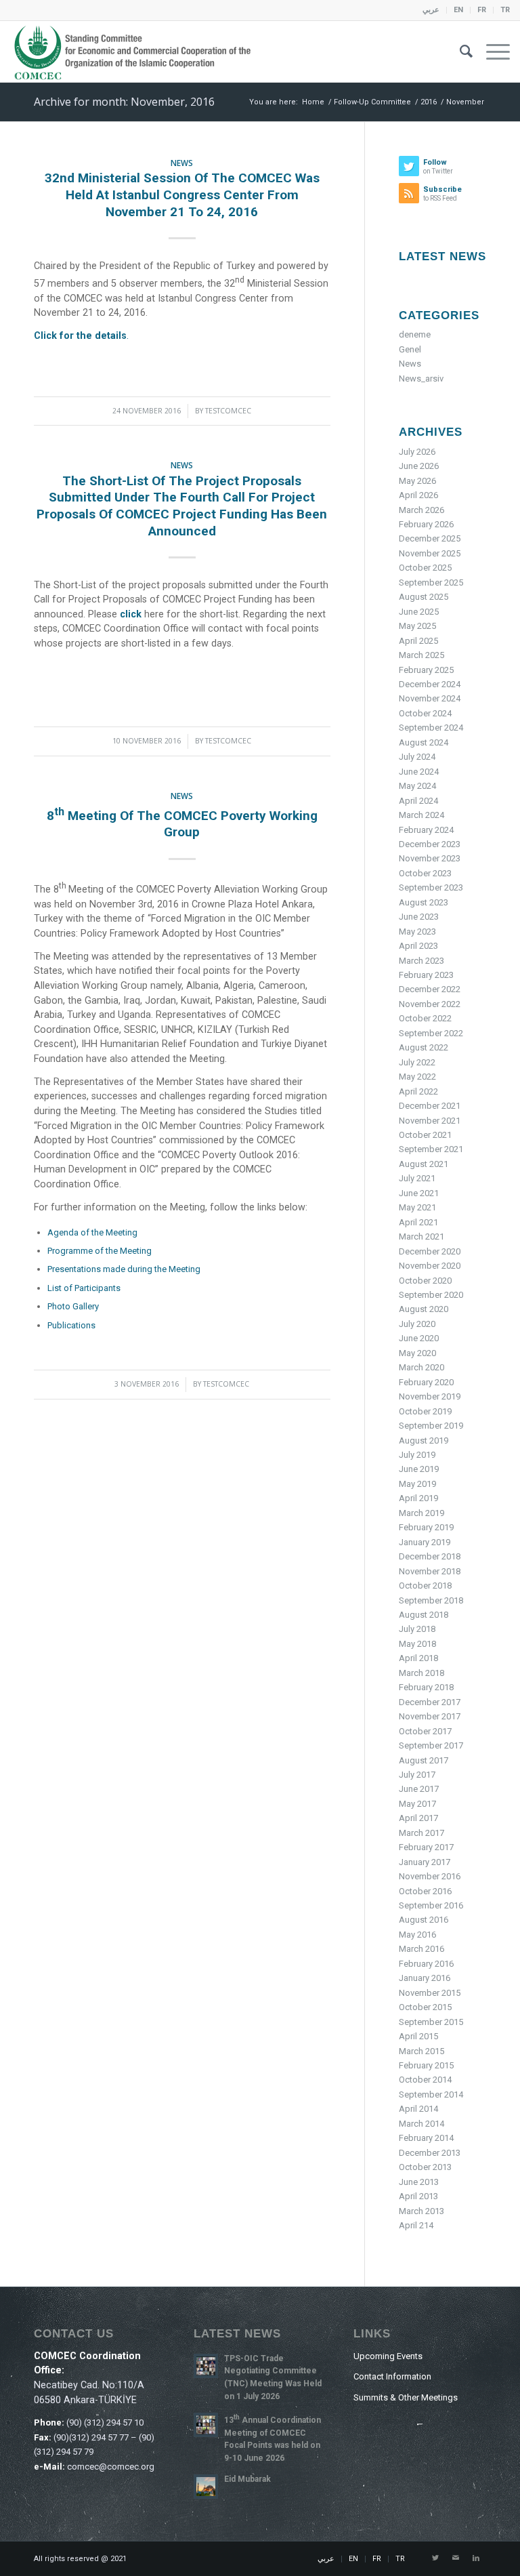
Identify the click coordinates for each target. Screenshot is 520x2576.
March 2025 (421, 655)
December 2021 (430, 1106)
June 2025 (419, 612)
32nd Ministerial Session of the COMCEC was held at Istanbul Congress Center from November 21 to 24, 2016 (182, 195)
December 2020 (430, 1251)
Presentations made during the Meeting (124, 1269)
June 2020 (419, 1338)
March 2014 (421, 2124)
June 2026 (419, 466)
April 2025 (418, 641)
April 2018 (418, 1658)
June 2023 (419, 917)
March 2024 (421, 815)
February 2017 (426, 1847)
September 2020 (431, 1295)
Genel (410, 349)
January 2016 (425, 1978)
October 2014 (425, 2080)
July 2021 (417, 1178)
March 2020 (421, 1367)
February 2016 (426, 1964)
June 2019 (419, 1469)
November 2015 (430, 1993)
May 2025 (417, 626)
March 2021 (421, 1236)
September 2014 (431, 2094)
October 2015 (425, 2007)
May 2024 (417, 786)
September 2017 (431, 1745)
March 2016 (421, 1949)
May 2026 (417, 481)
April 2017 (418, 1818)
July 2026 (417, 452)
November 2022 (430, 1004)
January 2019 (425, 1542)
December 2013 (430, 2153)
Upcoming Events (388, 2356)
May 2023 (417, 932)
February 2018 (426, 1687)
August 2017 (424, 1760)
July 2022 (417, 1062)
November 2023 (430, 858)
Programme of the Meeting (100, 1251)
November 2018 (430, 1571)
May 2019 (417, 1484)
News (182, 163)
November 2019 (430, 1396)
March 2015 (421, 2051)
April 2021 (418, 1222)
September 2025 (431, 582)
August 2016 (424, 1920)
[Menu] (491, 52)
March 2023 (421, 961)
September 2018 (431, 1600)
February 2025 (426, 670)
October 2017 (425, 1731)
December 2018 (430, 1556)
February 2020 (426, 1382)
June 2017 (419, 1789)
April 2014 (418, 2109)
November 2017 (430, 1716)
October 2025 (425, 568)
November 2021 (430, 1121)
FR (482, 10)
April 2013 (418, 2196)
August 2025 (424, 597)
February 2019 (426, 1527)
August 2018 (424, 1615)
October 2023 (425, 873)
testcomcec (228, 411)
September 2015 (431, 2022)
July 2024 (417, 757)
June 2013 (419, 2182)
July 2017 (417, 1775)
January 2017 (425, 1862)
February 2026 (426, 524)
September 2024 (431, 728)
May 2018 (417, 1644)
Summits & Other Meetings (406, 2397)
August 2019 (424, 1440)
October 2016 (425, 1891)
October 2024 (425, 713)
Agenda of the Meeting (92, 1232)
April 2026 (418, 495)
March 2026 (421, 510)
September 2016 (431, 1905)
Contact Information (392, 2376)
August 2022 (424, 1047)
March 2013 (421, 2211)
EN (458, 10)
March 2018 (421, 1673)
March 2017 (421, 1833)
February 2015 (426, 2065)
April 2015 (418, 2036)
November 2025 (430, 553)
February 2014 (426, 2138)
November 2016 (430, 1876)
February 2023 (426, 975)
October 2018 (425, 1586)
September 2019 (431, 1426)
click (132, 614)
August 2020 (424, 1309)
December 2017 (430, 1702)
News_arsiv (421, 379)
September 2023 (431, 887)
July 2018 (417, 1629)
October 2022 (425, 1018)
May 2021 (417, 1207)
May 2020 (417, 1353)
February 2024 (426, 830)
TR (505, 10)
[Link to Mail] (456, 2558)
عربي (431, 10)
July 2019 (417, 1455)
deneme (415, 334)
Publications (71, 1325)
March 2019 (421, 1513)
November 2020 (430, 1266)
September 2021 (431, 1149)
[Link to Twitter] (435, 2558)
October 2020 (425, 1281)
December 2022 (430, 989)
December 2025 (430, 538)
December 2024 (430, 684)
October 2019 (425, 1411)
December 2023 (430, 844)
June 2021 (419, 1193)
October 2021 (425, 1135)
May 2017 (417, 1804)
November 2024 (430, 698)
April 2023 (418, 946)
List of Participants (84, 1288)
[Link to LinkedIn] (476, 2558)
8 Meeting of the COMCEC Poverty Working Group (182, 824)
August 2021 (424, 1164)
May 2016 (417, 1935)
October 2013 (425, 2167)
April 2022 (418, 1091)
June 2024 (419, 772)
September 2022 (431, 1033)
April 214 (416, 2225)
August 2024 (424, 742)
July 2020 (417, 1324)
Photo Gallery (73, 1306)
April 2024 (418, 801)
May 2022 (417, 1077)
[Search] (459, 52)
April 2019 (418, 1498)
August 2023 (424, 902)
